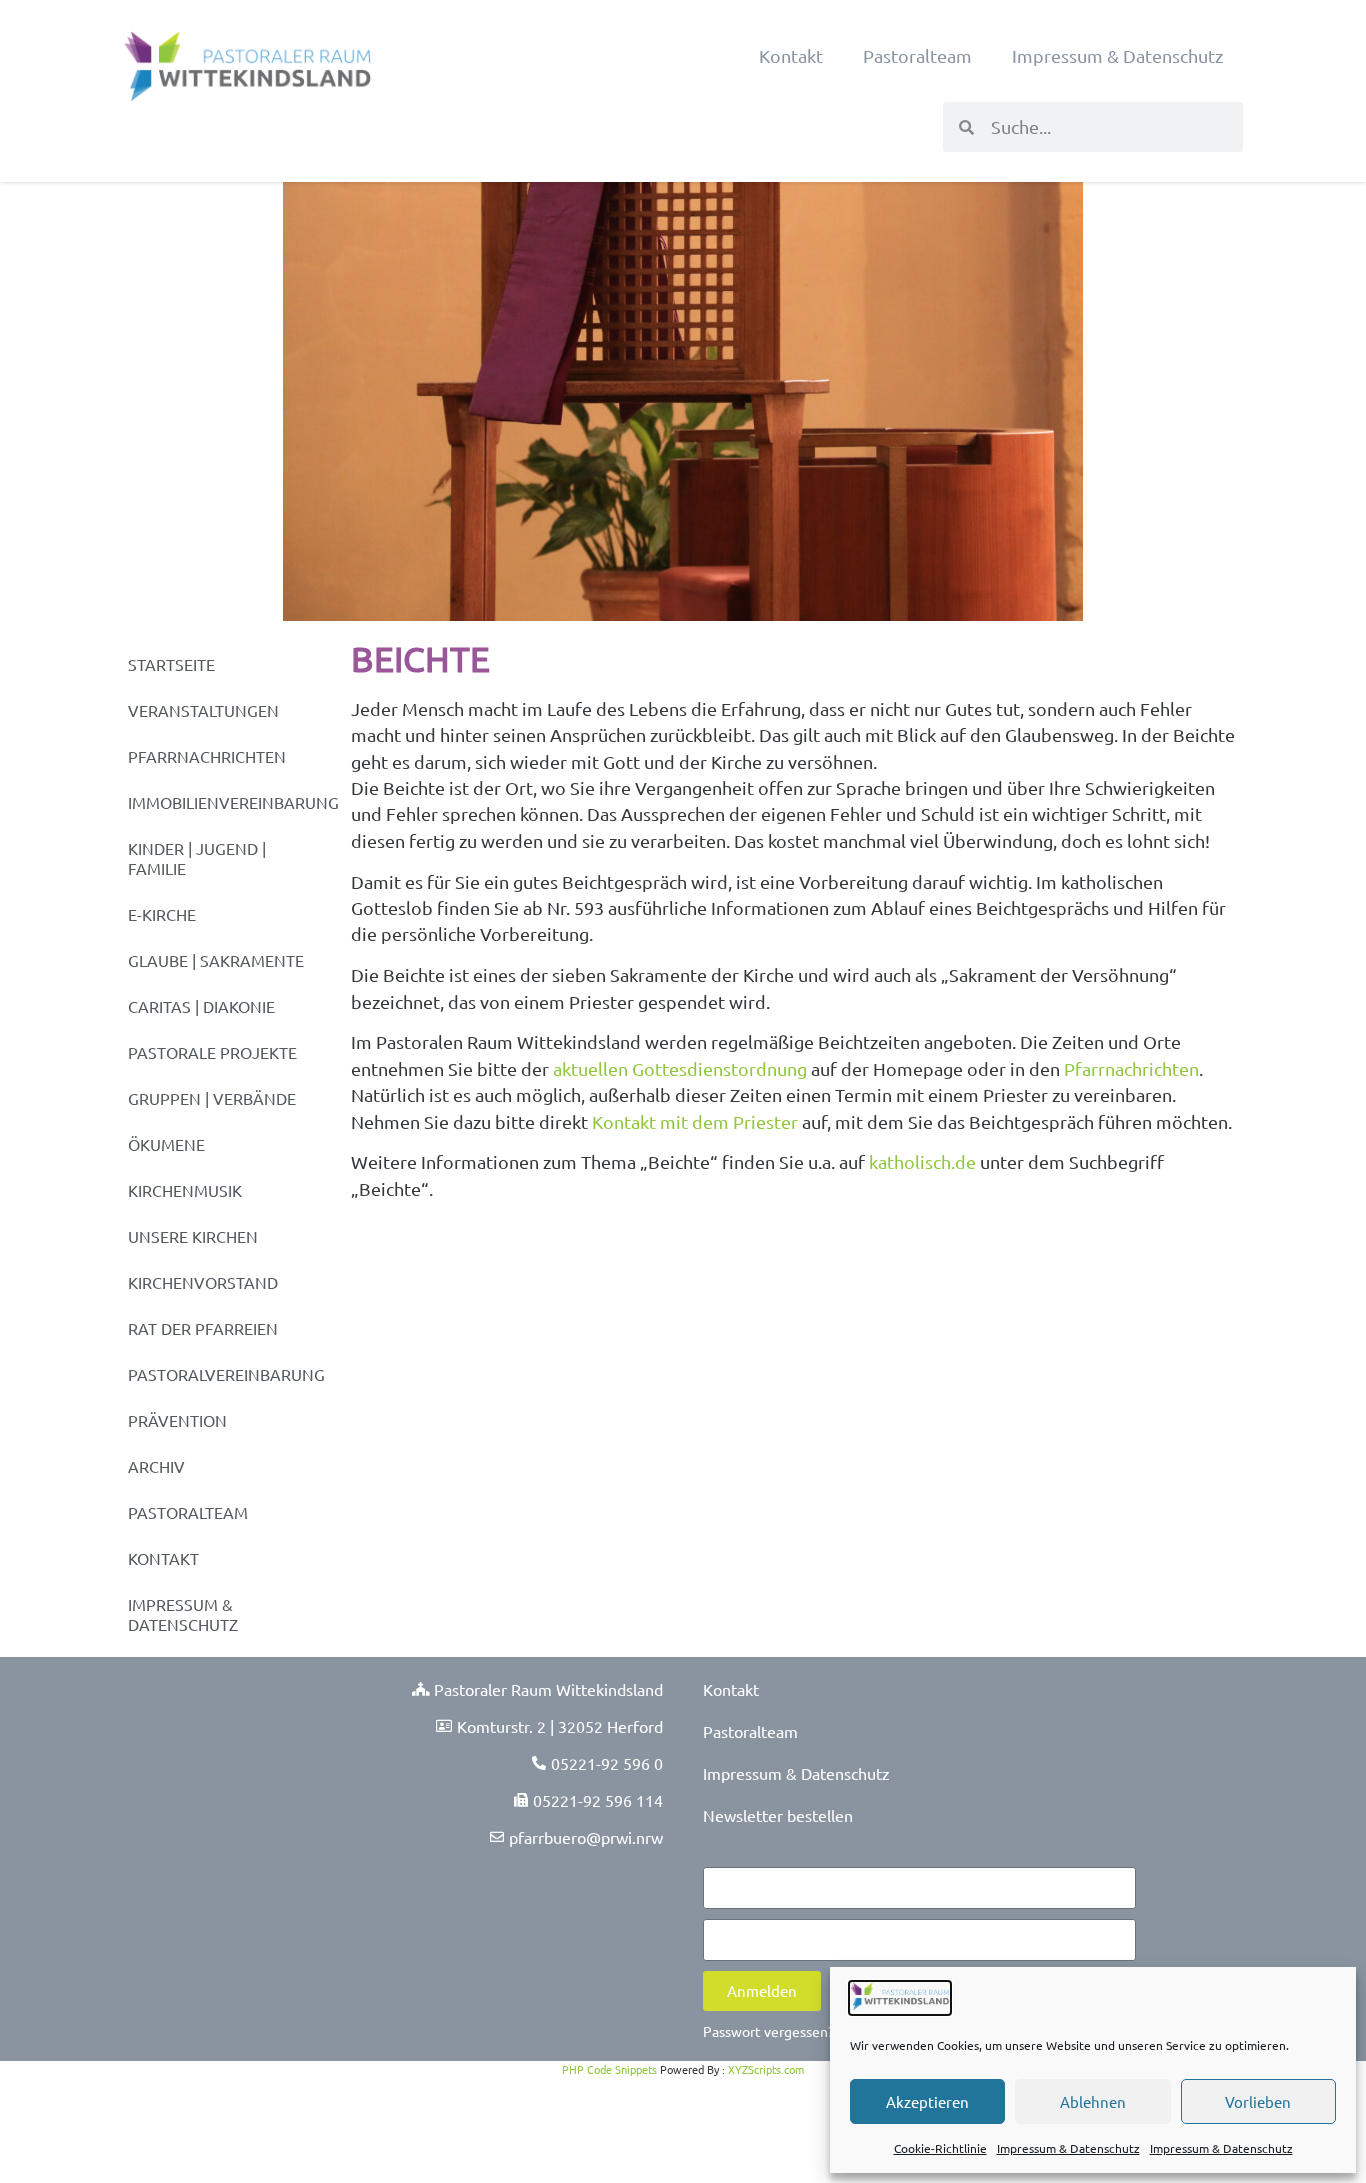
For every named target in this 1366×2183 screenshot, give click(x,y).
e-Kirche (162, 914)
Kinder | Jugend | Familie (197, 858)
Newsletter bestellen (778, 1815)
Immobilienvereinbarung (229, 802)
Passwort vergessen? (768, 2031)
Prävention (177, 1420)
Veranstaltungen (203, 710)
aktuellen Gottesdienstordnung (680, 1068)
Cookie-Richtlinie (940, 2148)
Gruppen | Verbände (212, 1098)
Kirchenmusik (185, 1190)
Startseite (171, 664)
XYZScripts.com (766, 2069)
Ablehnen (1093, 2101)
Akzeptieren (927, 2101)
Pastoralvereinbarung (226, 1374)
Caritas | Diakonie (201, 1006)
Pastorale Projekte (212, 1052)
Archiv (156, 1466)
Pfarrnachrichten (207, 756)
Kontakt (791, 55)
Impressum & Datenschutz (1068, 2148)
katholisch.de (922, 1161)
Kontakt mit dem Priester (695, 1121)
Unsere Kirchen (193, 1236)
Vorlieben (1258, 2101)
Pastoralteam (917, 55)
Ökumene (166, 1144)
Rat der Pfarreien (203, 1328)
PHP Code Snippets (609, 2069)
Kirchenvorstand (203, 1282)
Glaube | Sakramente (216, 960)
